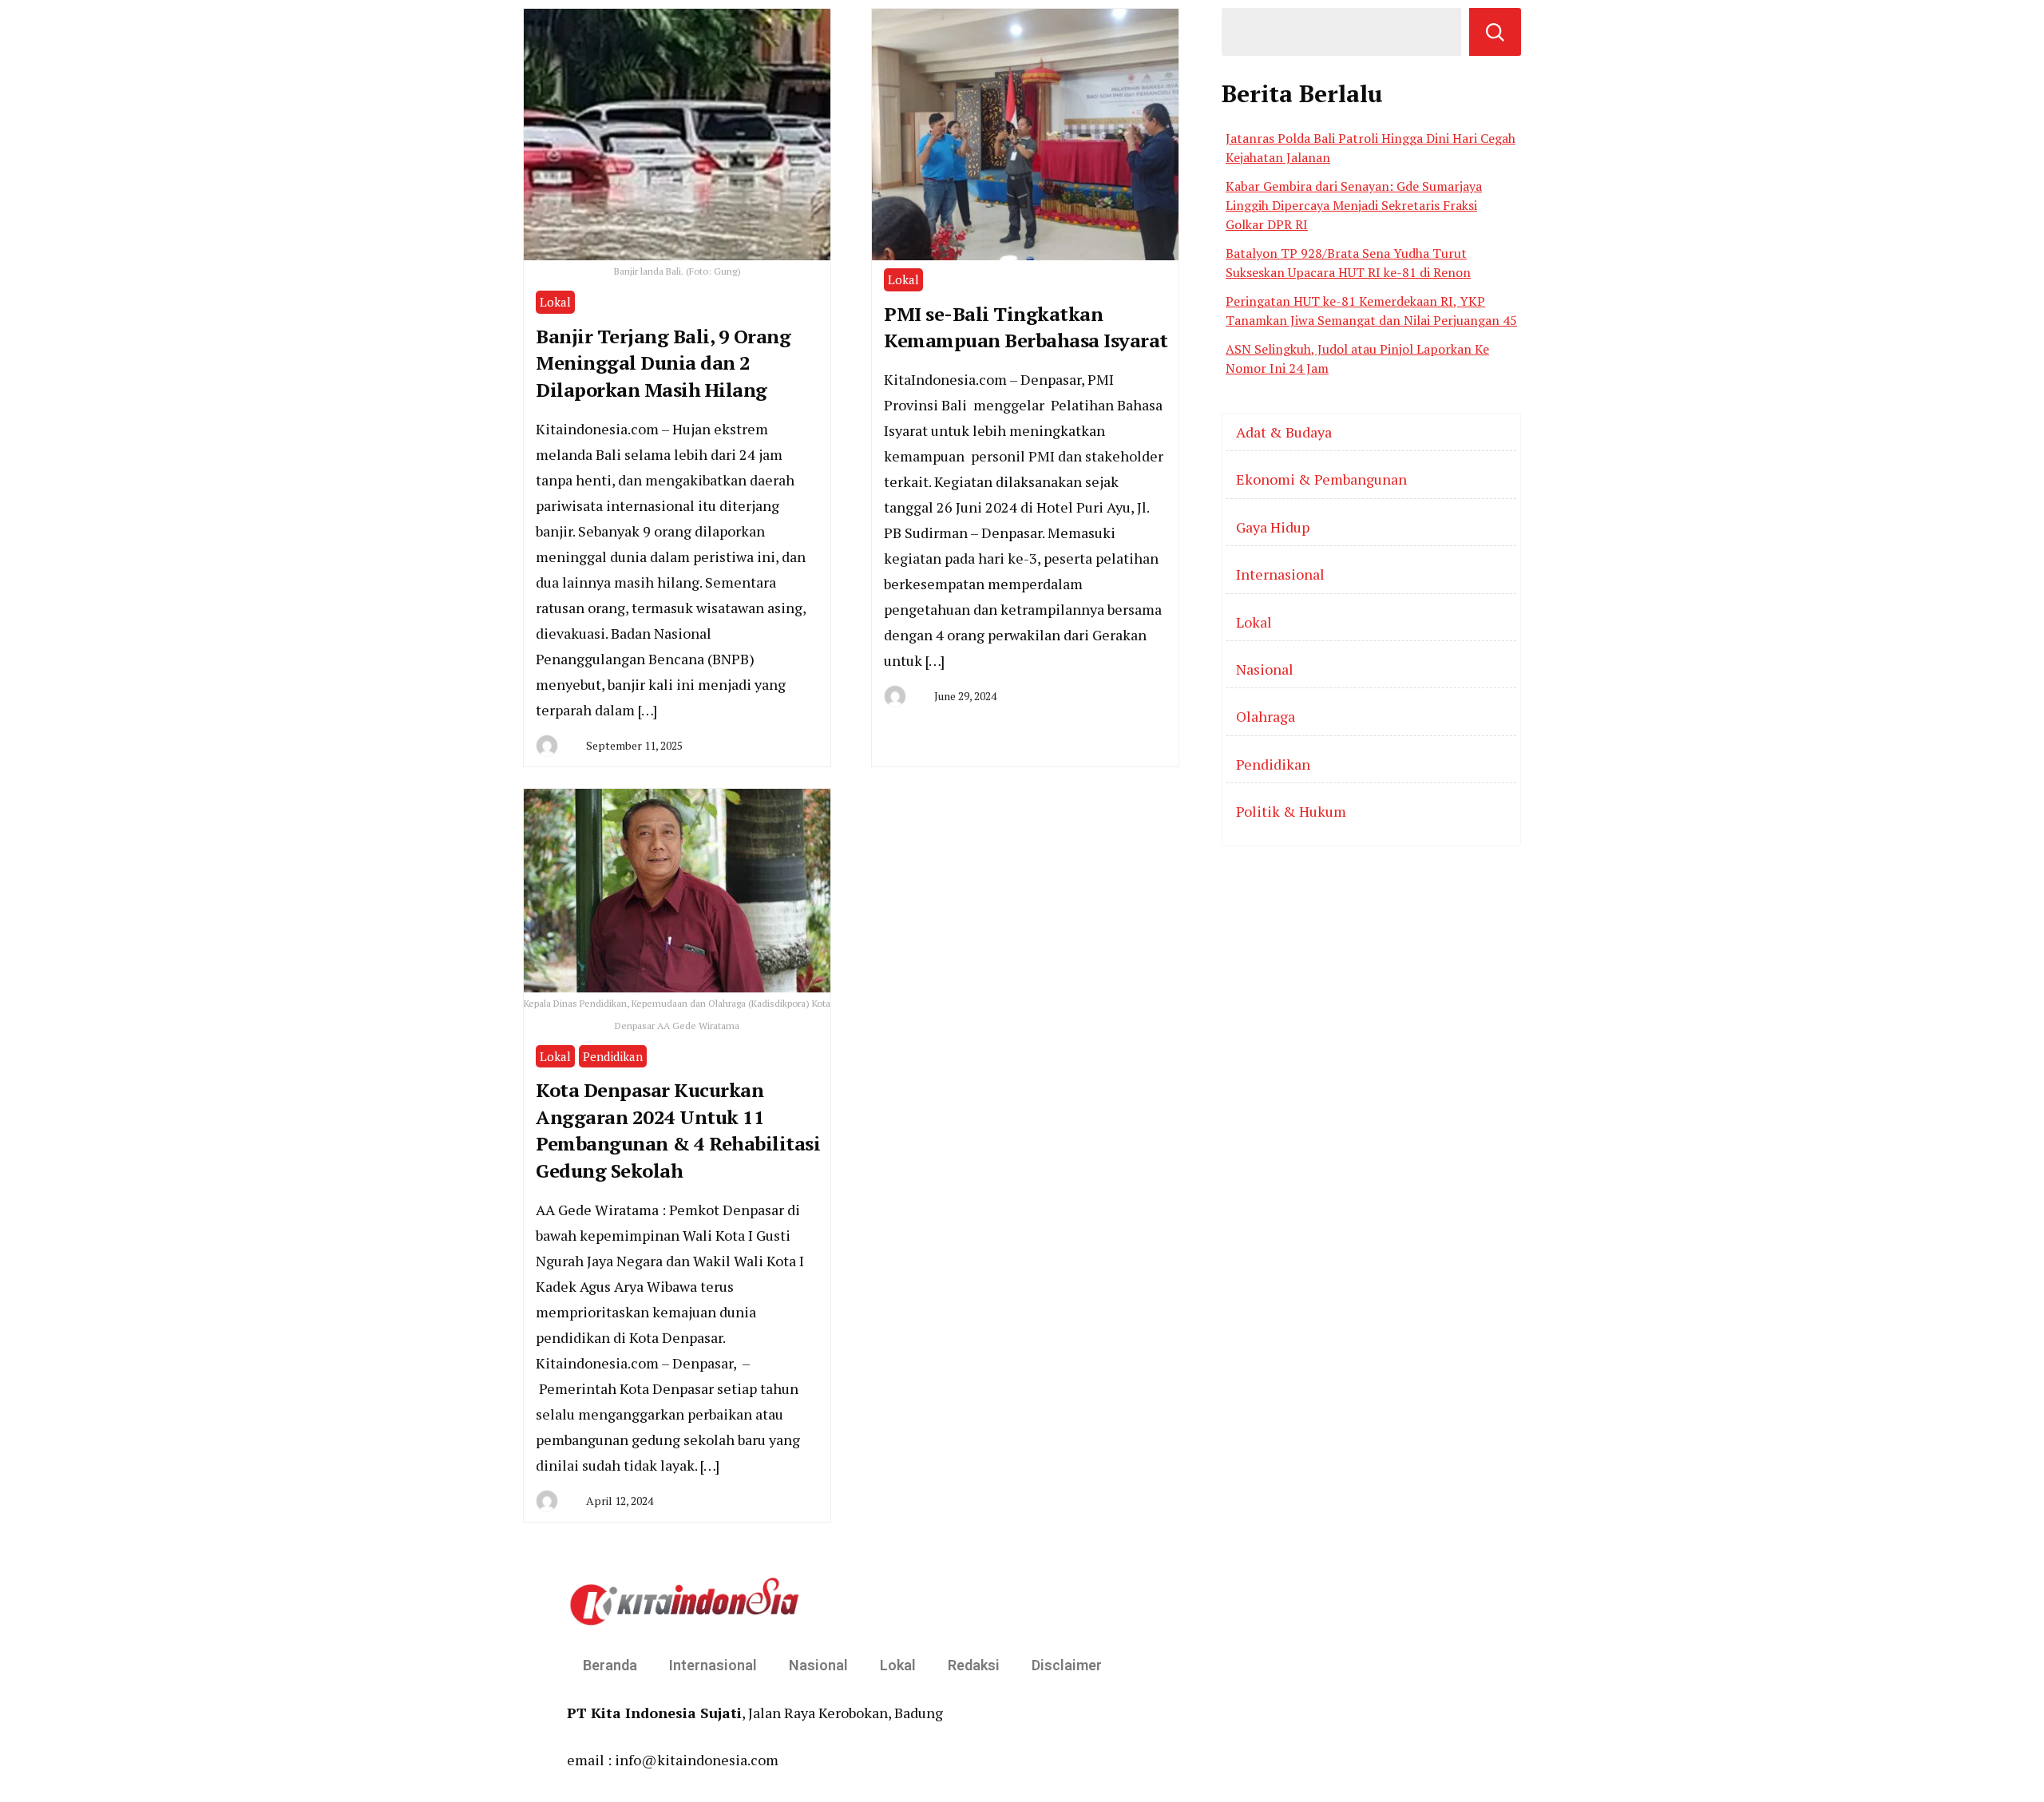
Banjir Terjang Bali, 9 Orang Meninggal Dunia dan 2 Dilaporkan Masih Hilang (663, 363)
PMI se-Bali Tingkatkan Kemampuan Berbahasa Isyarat (1026, 327)
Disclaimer (1067, 1665)
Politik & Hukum (1291, 811)
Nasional (1265, 669)
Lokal (555, 302)
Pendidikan (613, 1056)
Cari (1495, 32)
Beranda (610, 1665)
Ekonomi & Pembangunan (1321, 479)
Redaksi (974, 1665)
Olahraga (1266, 716)
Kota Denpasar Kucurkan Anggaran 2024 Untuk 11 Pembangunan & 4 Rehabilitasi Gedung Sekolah (678, 1130)
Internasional (1280, 574)
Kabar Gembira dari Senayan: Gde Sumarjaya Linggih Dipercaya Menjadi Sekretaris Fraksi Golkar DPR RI (1354, 205)
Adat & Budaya (1284, 432)
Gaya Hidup (1273, 527)
